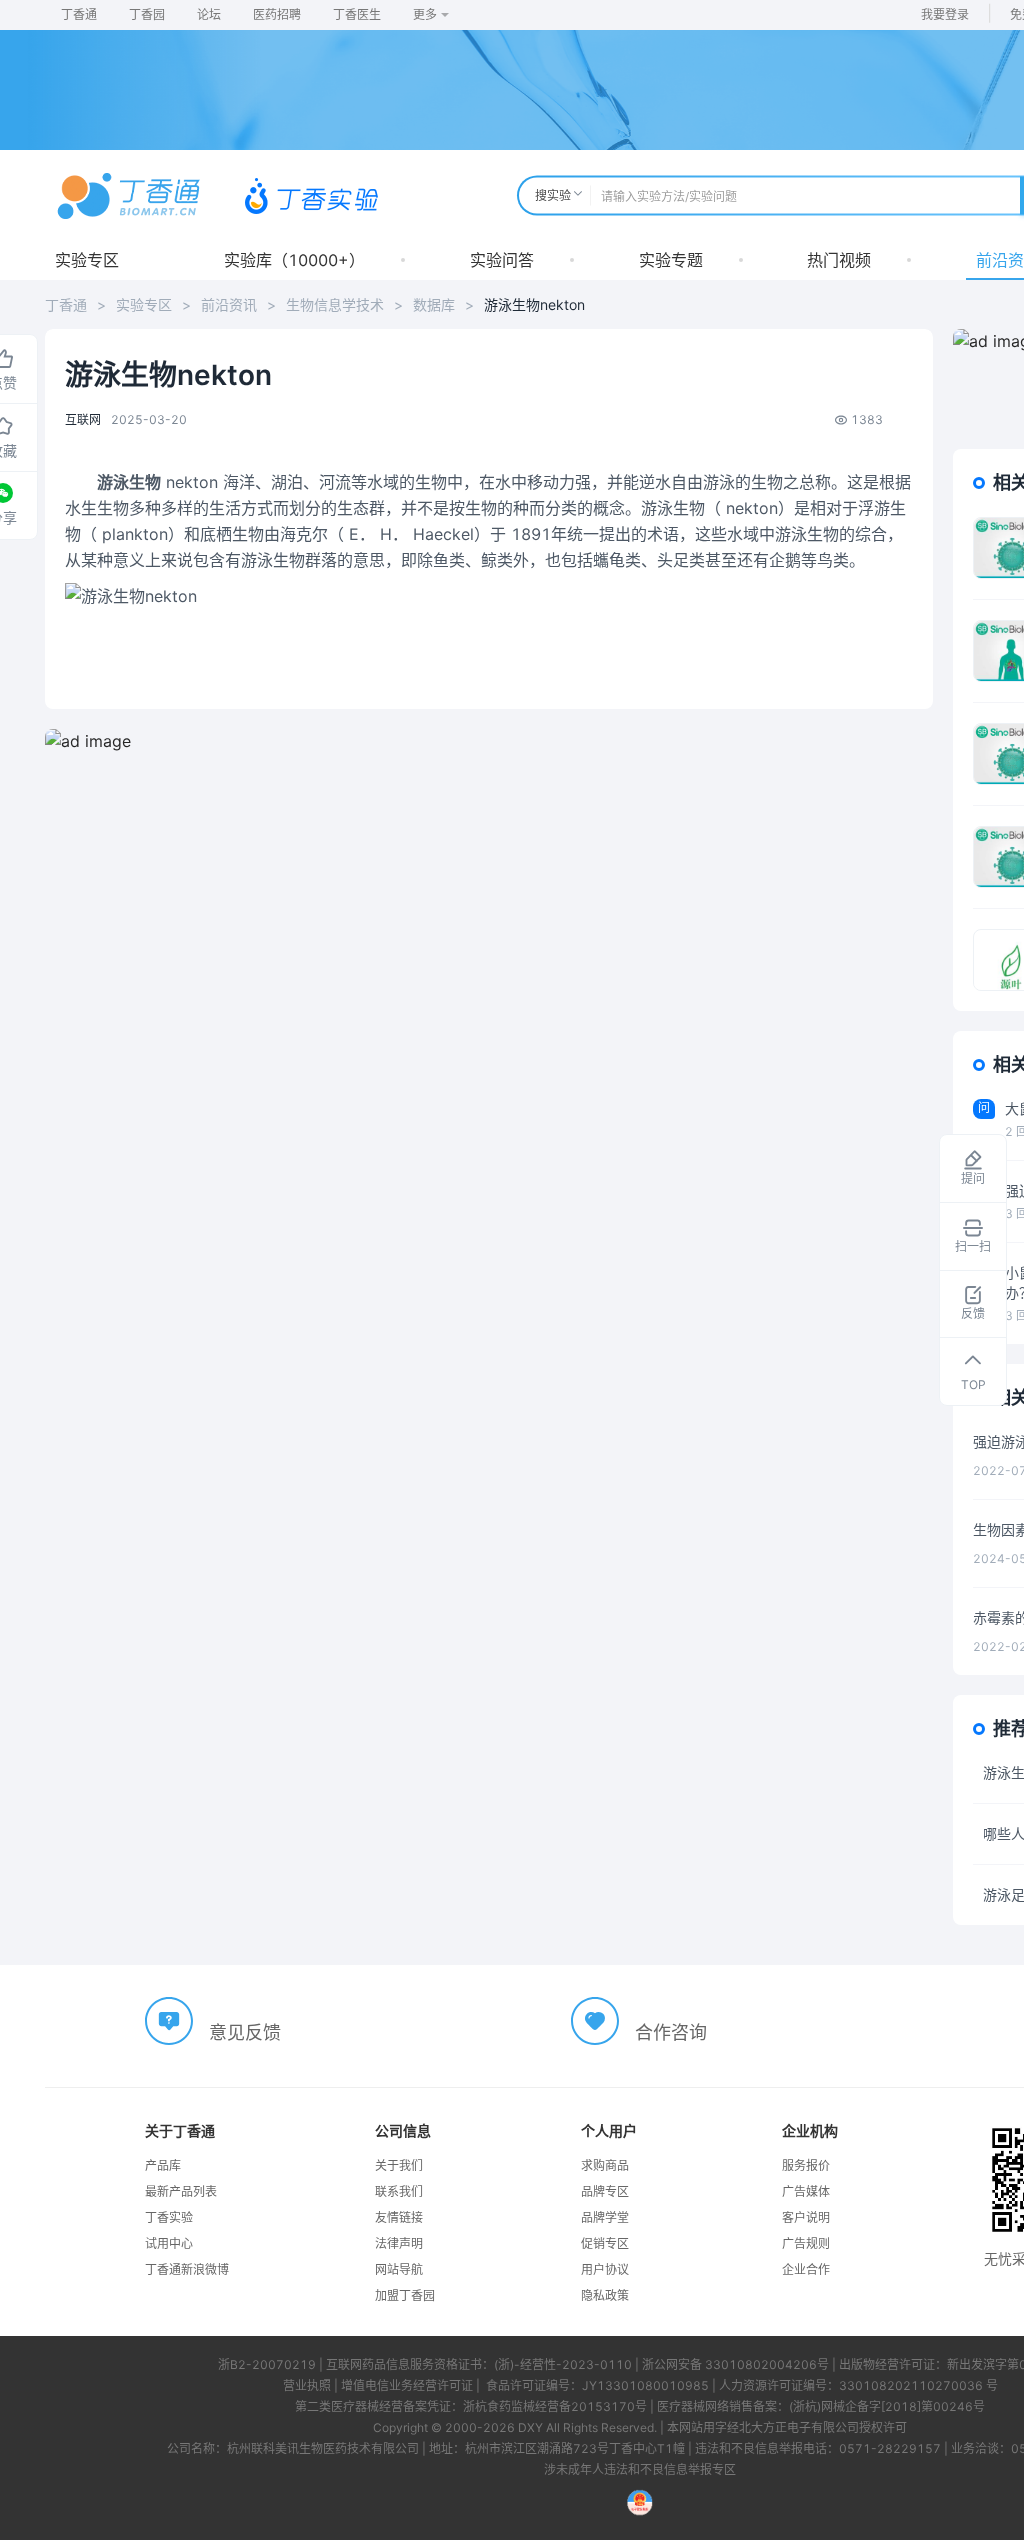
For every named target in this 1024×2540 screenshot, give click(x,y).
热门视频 (839, 260)
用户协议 (605, 2269)
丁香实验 (169, 2217)
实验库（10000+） (294, 260)
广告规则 (806, 2243)
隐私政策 (605, 2295)
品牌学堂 (605, 2217)
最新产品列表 (181, 2191)
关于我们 (399, 2165)
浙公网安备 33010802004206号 (735, 2364)
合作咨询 (671, 2032)
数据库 (434, 304)
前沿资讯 (229, 304)
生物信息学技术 (335, 304)
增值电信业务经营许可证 (407, 2385)
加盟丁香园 (405, 2295)
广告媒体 (806, 2191)
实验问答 (502, 260)
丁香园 (147, 14)
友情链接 (399, 2217)
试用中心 (169, 2243)
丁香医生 (357, 14)
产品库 (163, 2165)
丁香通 (79, 14)
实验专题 (671, 260)
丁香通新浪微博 (187, 2269)
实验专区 (87, 260)
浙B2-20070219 (267, 2364)
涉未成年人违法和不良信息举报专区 (640, 2469)
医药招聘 (277, 14)
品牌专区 (605, 2191)
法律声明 (399, 2243)
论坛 (209, 14)
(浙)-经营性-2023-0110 (563, 2364)
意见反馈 (245, 2032)
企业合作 (806, 2269)
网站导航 (399, 2269)
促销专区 (605, 2243)
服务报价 (806, 2165)
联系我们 (399, 2191)
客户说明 (806, 2217)
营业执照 (307, 2385)
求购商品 (605, 2165)
